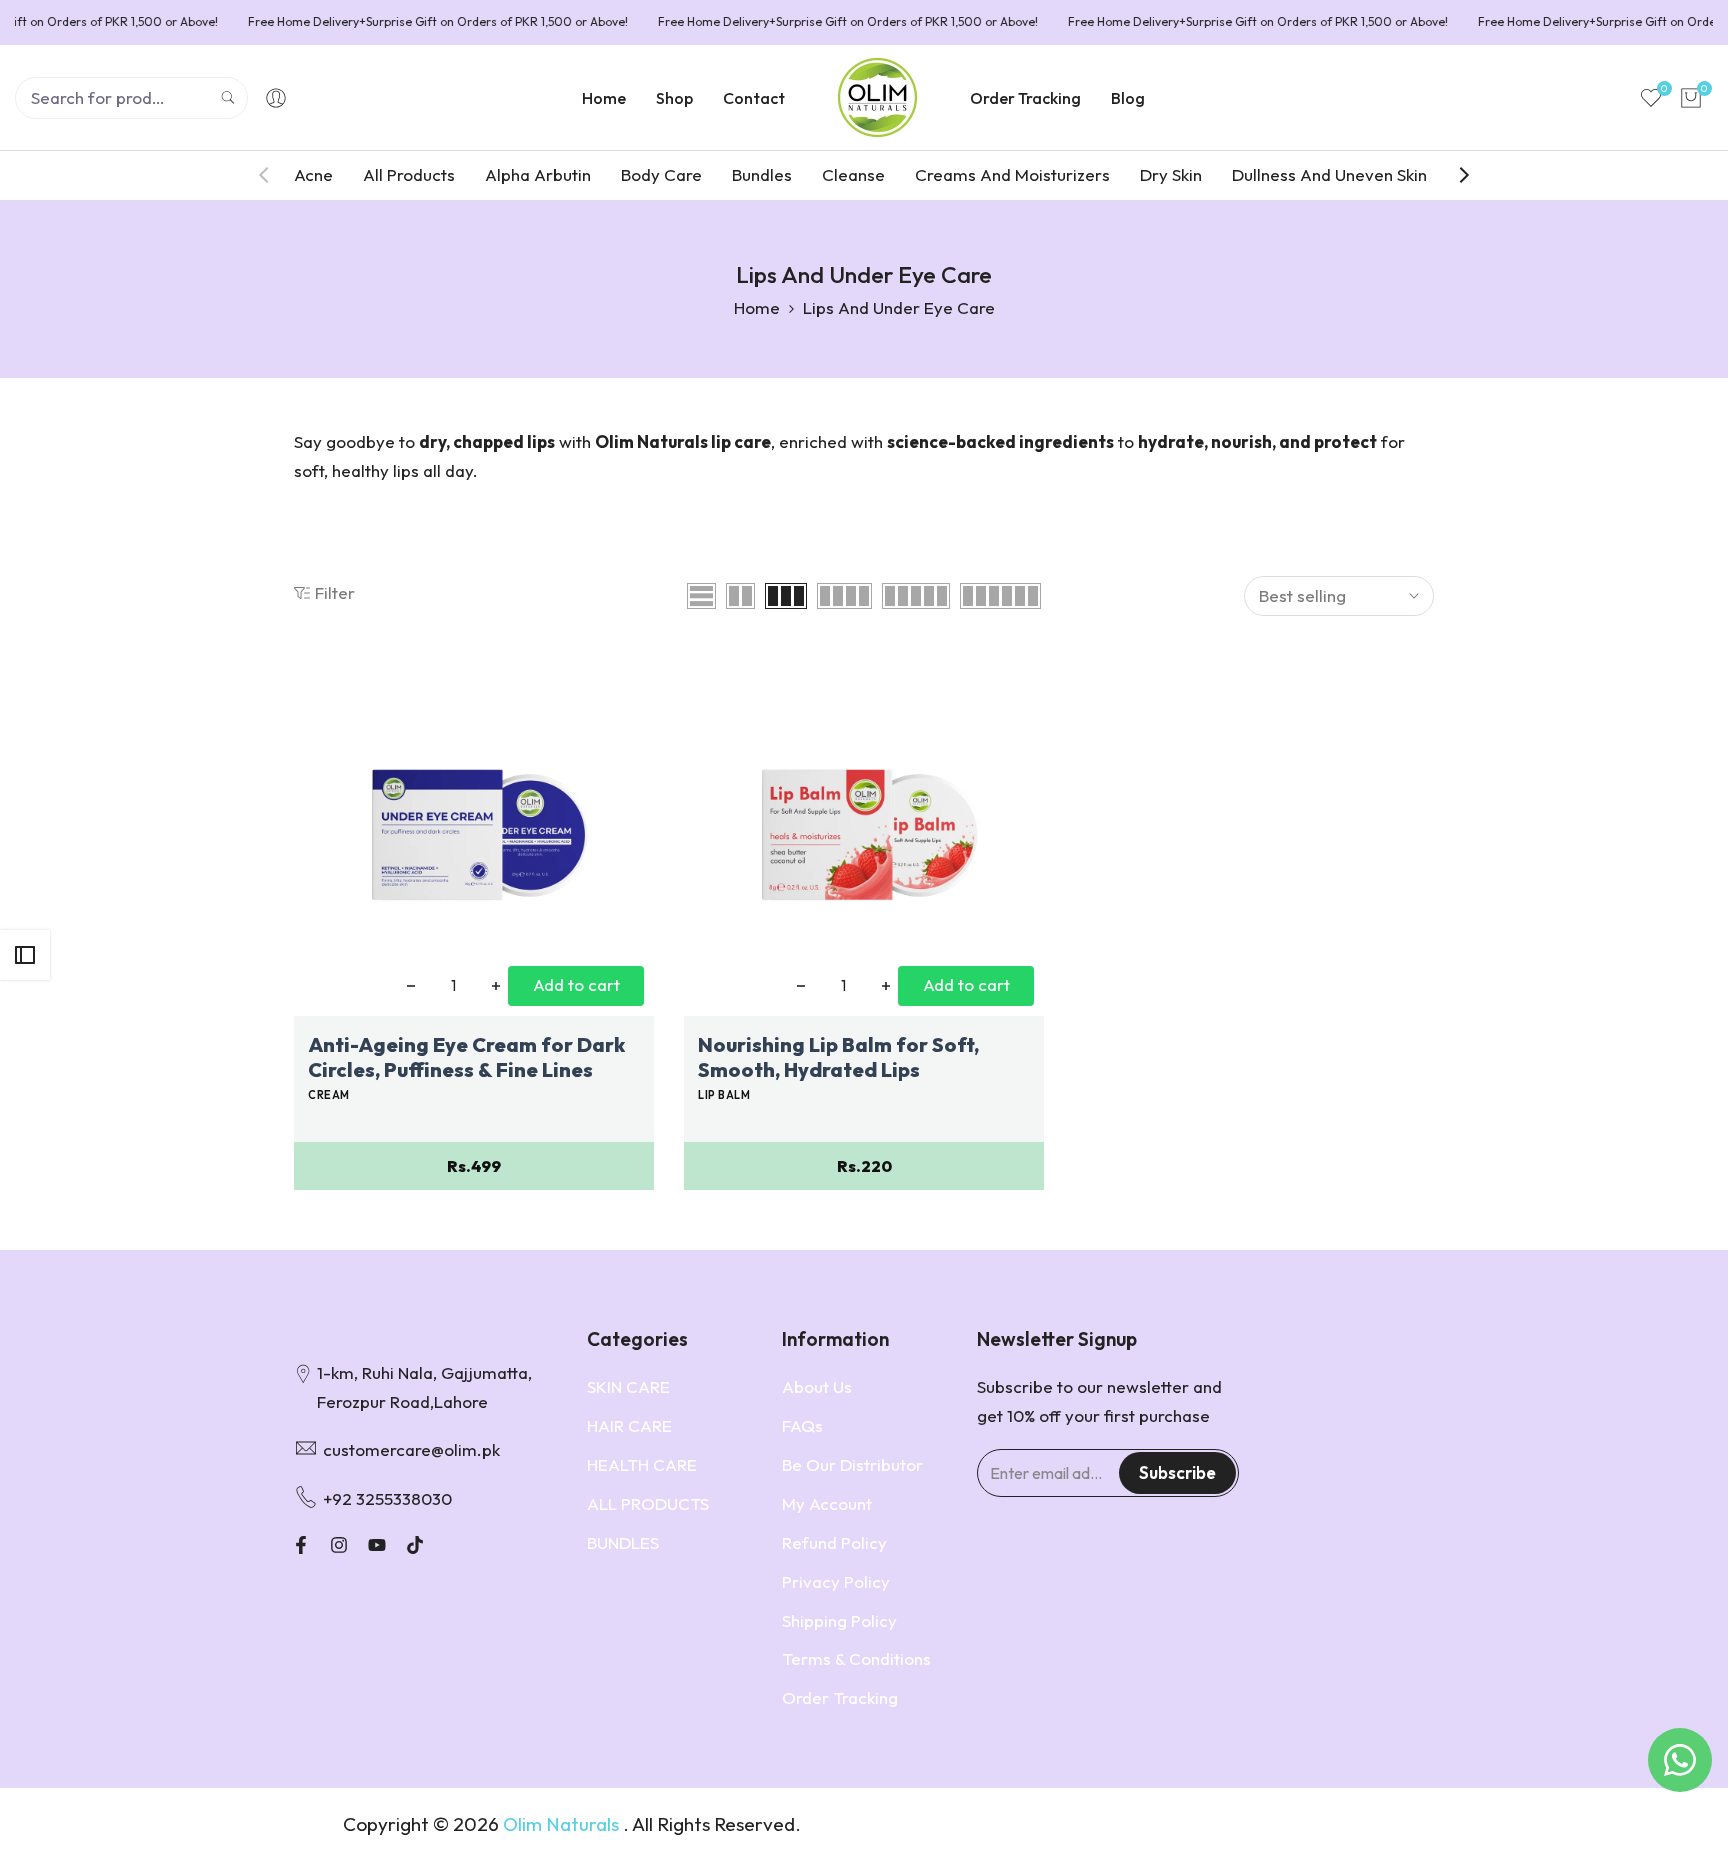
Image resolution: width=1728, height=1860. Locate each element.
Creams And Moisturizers (1012, 174)
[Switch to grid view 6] (1000, 596)
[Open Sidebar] (25, 955)
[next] (1454, 175)
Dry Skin (1171, 174)
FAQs (802, 1425)
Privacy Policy (836, 1581)
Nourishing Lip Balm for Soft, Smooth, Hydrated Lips (838, 1057)
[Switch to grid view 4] (844, 596)
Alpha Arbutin (538, 174)
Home (757, 307)
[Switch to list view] (701, 596)
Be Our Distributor (852, 1464)
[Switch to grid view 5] (916, 596)
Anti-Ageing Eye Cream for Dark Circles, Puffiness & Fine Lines (466, 1057)
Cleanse (853, 174)
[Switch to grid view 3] (786, 596)
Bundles (762, 174)
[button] (305, 678)
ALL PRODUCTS (648, 1503)
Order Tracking (840, 1697)
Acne (313, 174)
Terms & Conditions (856, 1658)
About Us (817, 1386)
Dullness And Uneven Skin (1329, 174)
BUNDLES (623, 1542)
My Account (827, 1503)
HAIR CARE (629, 1425)
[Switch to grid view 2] (740, 596)
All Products (409, 174)
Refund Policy (834, 1542)
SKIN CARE (628, 1386)
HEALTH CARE (642, 1464)
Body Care (661, 174)
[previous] (274, 175)
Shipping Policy (839, 1620)
